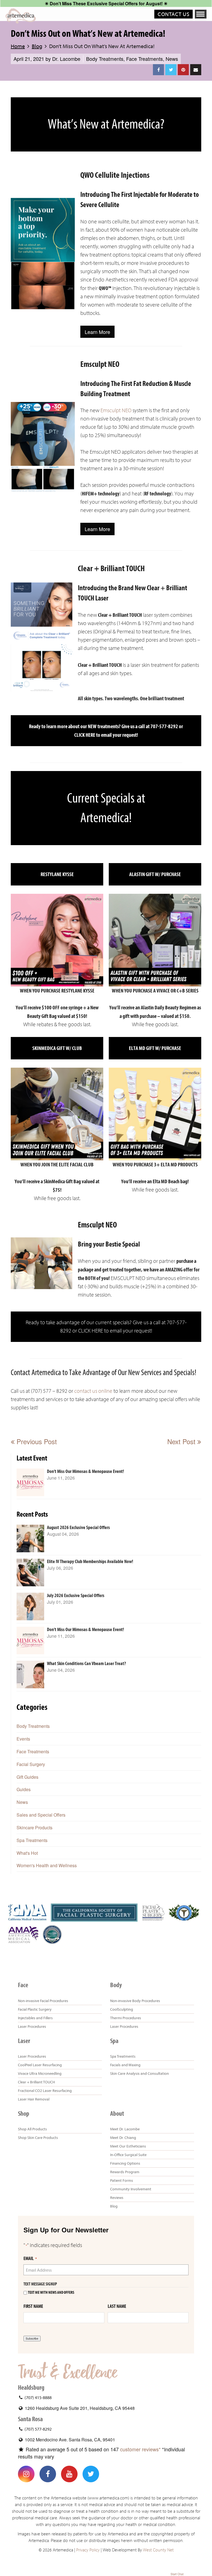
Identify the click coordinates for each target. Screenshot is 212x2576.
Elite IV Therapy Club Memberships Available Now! (90, 1562)
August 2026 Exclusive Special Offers (78, 1528)
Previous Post (36, 1441)
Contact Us (173, 14)
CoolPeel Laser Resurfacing (40, 2065)
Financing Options (125, 2163)
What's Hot (27, 1853)
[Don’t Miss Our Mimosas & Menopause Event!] (30, 1482)
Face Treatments (145, 59)
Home (18, 46)
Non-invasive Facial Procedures (43, 2001)
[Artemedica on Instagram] (26, 2474)
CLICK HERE (85, 735)
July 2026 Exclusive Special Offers (76, 1596)
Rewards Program (125, 2172)
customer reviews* (140, 2449)
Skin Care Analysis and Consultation (140, 2073)
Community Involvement (131, 2189)
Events (23, 1739)
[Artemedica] (21, 16)
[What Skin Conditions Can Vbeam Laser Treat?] (30, 1674)
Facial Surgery (31, 1764)
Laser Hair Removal (34, 2099)
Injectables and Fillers (35, 2018)
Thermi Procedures (126, 2018)
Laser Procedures (32, 2026)
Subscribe (32, 2339)
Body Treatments (105, 59)
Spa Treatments (32, 1840)
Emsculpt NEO (116, 410)
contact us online (93, 1391)
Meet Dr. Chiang (123, 2138)
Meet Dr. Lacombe (125, 2129)
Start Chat (177, 2574)
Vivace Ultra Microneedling (40, 2073)
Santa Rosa (30, 2419)
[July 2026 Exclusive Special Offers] (30, 1606)
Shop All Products (32, 2129)
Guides (24, 1789)
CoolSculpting (122, 2009)
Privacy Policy (88, 2550)
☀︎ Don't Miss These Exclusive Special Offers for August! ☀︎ (106, 3)
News (172, 59)
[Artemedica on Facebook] (48, 2474)
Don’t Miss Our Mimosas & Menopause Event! (85, 1471)
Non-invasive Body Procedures (135, 2001)
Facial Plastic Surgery (35, 2009)
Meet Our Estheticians (128, 2146)
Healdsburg (31, 2387)
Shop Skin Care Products (38, 2138)
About (117, 2113)
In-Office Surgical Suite (128, 2155)
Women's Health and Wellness (47, 1865)
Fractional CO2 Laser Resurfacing (45, 2091)
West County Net (158, 2550)
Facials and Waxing (125, 2065)
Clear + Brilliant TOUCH (36, 2082)
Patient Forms (122, 2180)
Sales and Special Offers (41, 1815)
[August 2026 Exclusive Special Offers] (30, 1538)
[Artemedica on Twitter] (91, 2474)
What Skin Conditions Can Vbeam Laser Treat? (86, 1664)
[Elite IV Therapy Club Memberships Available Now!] (30, 1572)
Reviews (117, 2198)
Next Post (182, 1441)
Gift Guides (27, 1777)
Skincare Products (35, 1828)
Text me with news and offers (51, 2292)
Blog (37, 46)
